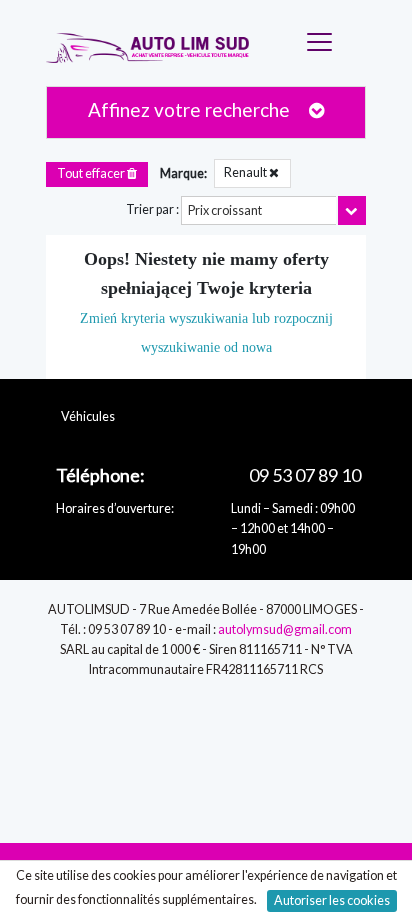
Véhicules (88, 416)
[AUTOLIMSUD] (158, 43)
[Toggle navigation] (323, 43)
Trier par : (152, 209)
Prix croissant (225, 210)
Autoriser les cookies (332, 900)
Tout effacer (92, 173)
